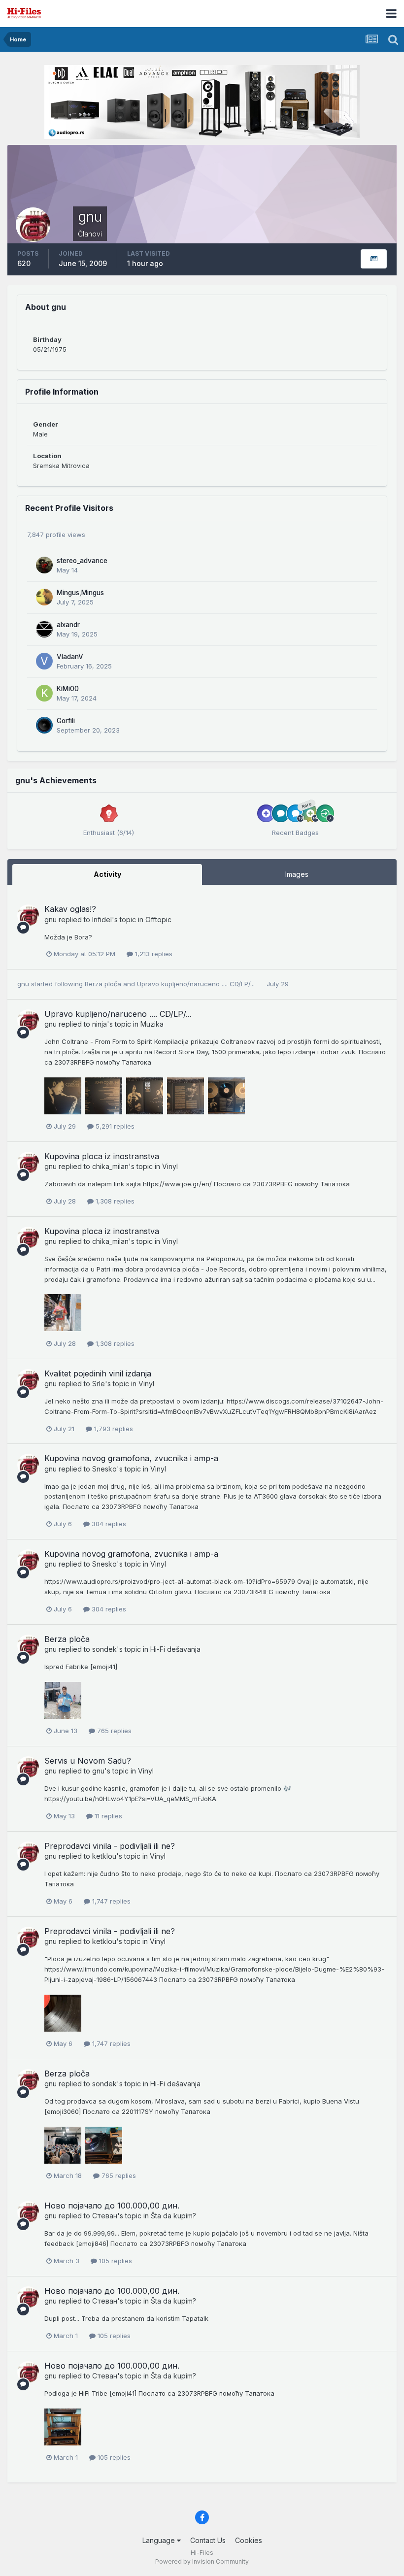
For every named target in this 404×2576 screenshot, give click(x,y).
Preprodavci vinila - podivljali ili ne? (110, 1846)
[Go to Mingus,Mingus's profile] (44, 597)
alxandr (68, 625)
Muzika (152, 1024)
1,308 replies (114, 1201)
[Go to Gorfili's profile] (44, 725)
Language (160, 2540)
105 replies (115, 2261)
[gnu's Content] (374, 259)
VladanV (70, 657)
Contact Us (208, 2540)
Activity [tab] (107, 874)
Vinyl (170, 1166)
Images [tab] (297, 874)
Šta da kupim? (173, 2216)
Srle (99, 1384)
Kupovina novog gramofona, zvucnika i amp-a (131, 1458)
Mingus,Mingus (80, 593)
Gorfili (66, 721)
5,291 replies (114, 1126)
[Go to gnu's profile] (28, 915)
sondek (104, 1649)
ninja (100, 1024)
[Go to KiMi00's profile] (44, 693)
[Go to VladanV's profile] (44, 661)
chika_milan (110, 1166)
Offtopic (158, 920)
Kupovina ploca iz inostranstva (102, 1156)
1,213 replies (153, 954)
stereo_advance (82, 561)
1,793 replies (113, 1429)
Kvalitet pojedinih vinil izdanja (98, 1373)
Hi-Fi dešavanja (175, 1649)
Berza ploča (104, 984)
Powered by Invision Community (202, 2561)
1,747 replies (110, 1901)
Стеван (105, 2216)
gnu (50, 920)
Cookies (249, 2540)
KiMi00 (68, 689)
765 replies (113, 1731)
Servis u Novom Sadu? (88, 1761)
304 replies (108, 1524)
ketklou (104, 1856)
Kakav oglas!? (70, 909)
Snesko (104, 1469)
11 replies (107, 1816)
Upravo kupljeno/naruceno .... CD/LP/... (197, 984)
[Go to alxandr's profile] (44, 629)
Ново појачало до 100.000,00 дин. (112, 2206)
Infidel (102, 920)
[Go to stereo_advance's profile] (44, 565)
